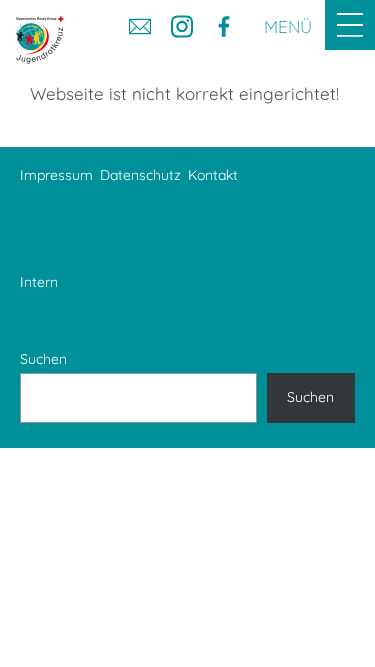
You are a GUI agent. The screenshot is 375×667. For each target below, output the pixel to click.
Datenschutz (140, 175)
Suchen (43, 359)
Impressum (56, 175)
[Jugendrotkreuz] (40, 40)
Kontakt (213, 175)
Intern (39, 282)
